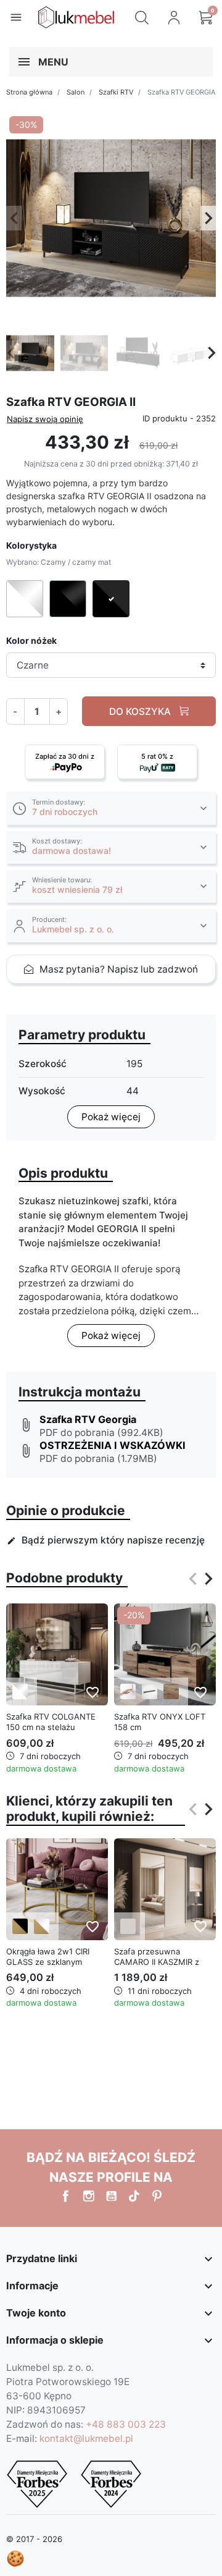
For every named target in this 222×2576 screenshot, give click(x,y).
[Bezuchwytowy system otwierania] (128, 1691)
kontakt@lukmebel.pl (86, 2439)
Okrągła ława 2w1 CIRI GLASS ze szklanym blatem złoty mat (48, 1962)
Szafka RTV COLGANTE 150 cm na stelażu (51, 1722)
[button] (142, 17)
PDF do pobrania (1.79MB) (98, 1459)
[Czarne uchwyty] (150, 1691)
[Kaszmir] (128, 1926)
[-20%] (165, 1654)
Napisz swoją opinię (45, 419)
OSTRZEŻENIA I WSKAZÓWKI (113, 1445)
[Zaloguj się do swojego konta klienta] (174, 17)
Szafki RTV (116, 92)
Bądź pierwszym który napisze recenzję (106, 1540)
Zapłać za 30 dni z (65, 756)
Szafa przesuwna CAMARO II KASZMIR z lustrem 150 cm (157, 1962)
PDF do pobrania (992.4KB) (101, 1433)
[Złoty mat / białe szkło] (42, 1926)
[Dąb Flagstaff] (171, 1691)
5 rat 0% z (157, 756)
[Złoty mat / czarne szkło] (20, 1926)
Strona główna (29, 92)
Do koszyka (141, 712)
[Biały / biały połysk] (20, 1691)
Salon (76, 92)
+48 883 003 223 (126, 2424)
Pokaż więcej (111, 1117)
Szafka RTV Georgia (88, 1419)
